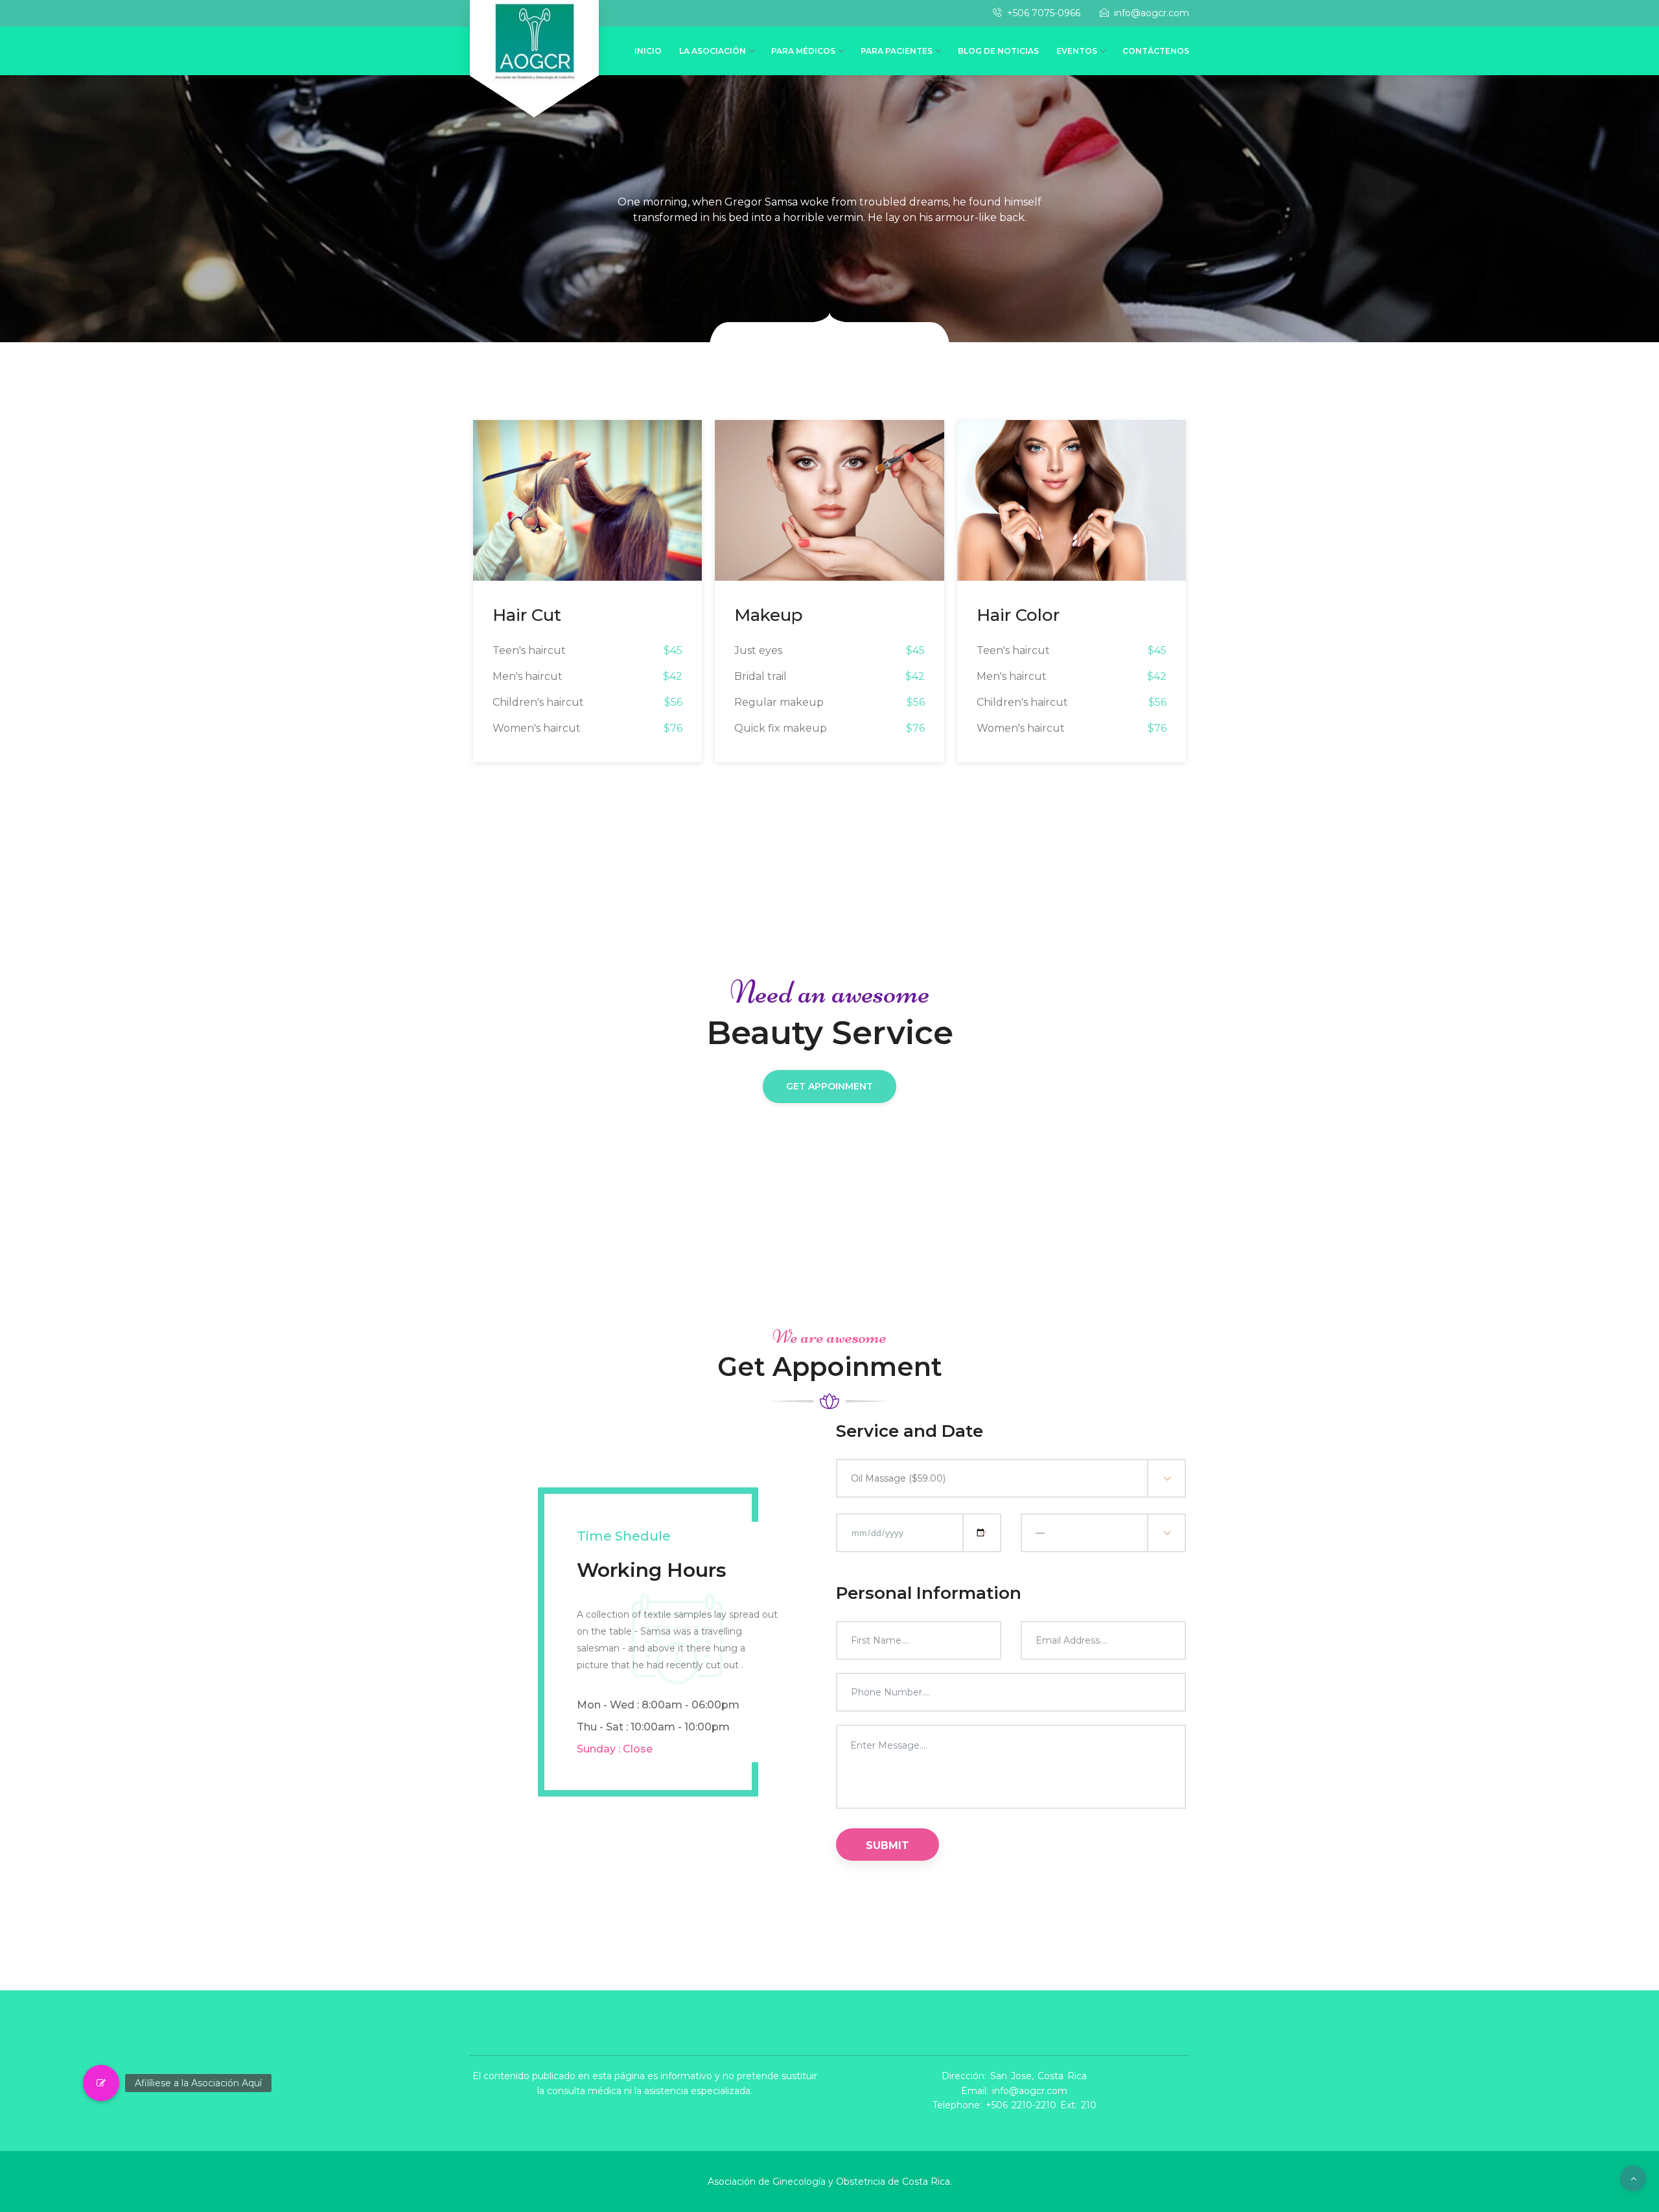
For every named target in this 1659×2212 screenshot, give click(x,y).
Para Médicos (803, 51)
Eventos (1077, 51)
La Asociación (713, 51)
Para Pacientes (897, 51)
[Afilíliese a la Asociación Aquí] (101, 2083)
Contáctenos (1156, 51)
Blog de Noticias (998, 51)
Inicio (648, 51)
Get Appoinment (829, 1086)
